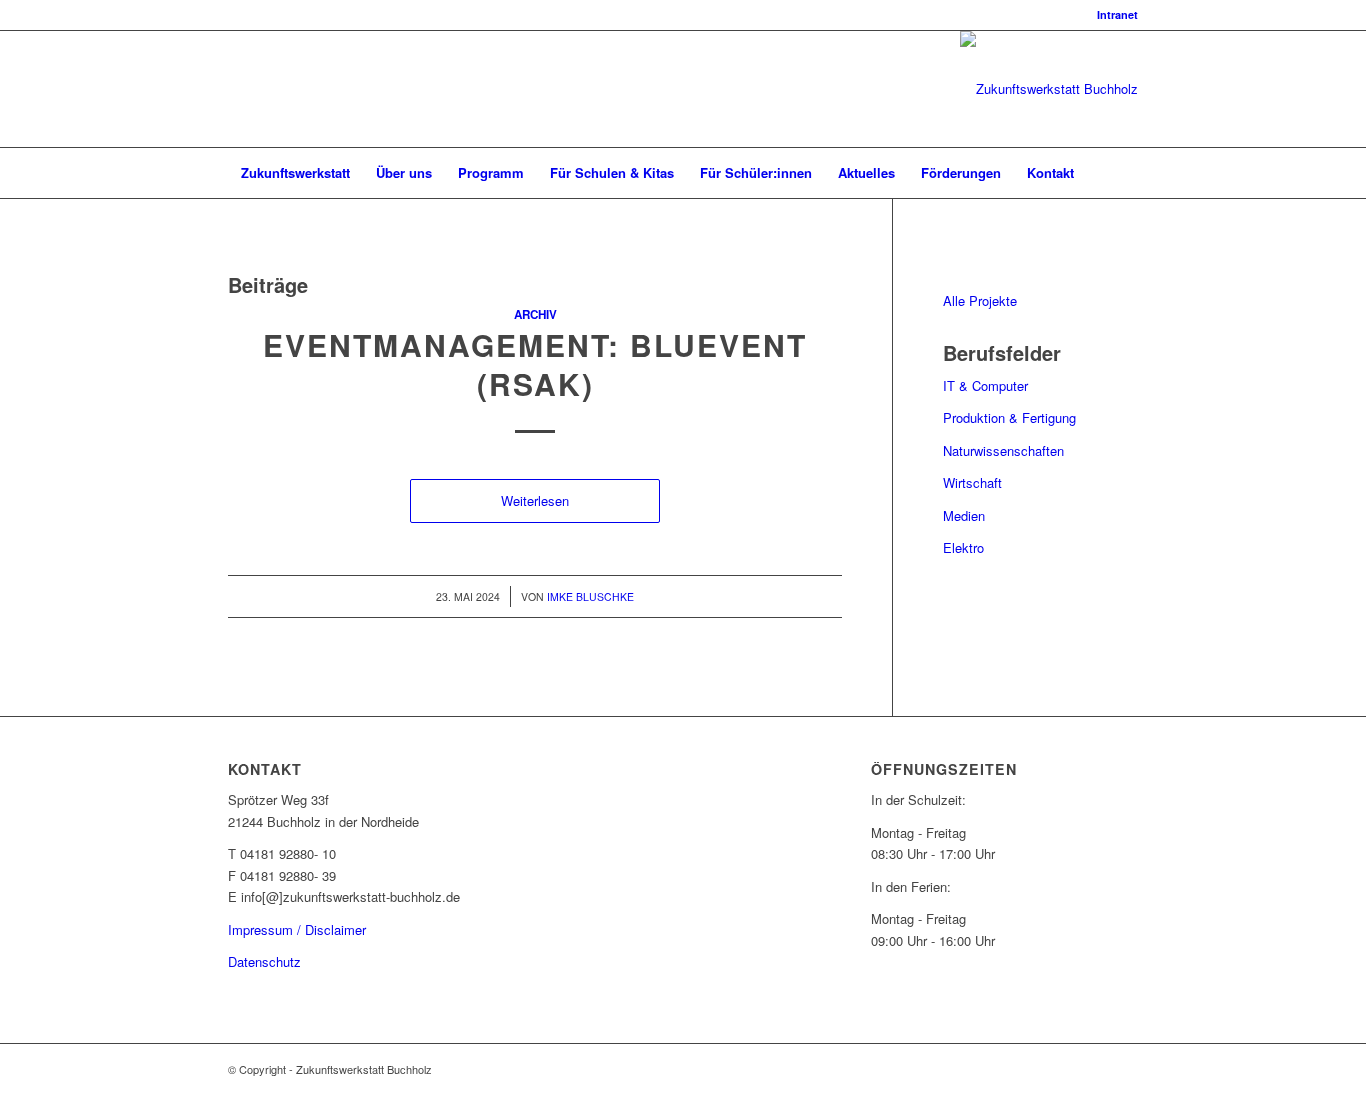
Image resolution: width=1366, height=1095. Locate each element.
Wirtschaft (972, 482)
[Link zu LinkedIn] (234, 89)
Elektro (963, 547)
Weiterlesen (535, 500)
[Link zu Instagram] (264, 89)
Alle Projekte (980, 300)
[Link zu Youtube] (294, 89)
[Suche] (1125, 173)
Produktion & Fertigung (1009, 417)
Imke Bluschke (590, 596)
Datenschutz (264, 961)
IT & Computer (985, 385)
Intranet (1117, 14)
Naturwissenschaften (1003, 450)
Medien (964, 515)
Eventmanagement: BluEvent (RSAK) (535, 364)
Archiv (535, 314)
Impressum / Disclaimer (297, 929)
